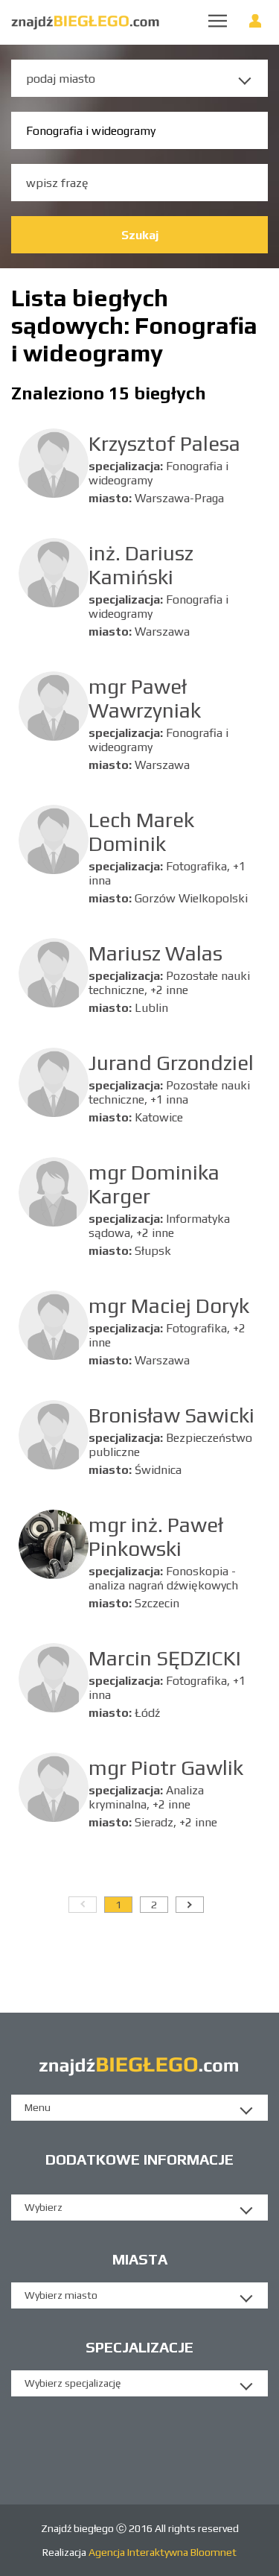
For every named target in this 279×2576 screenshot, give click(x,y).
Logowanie (255, 24)
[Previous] (83, 1905)
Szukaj (140, 235)
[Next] (190, 1905)
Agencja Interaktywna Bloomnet (161, 2552)
